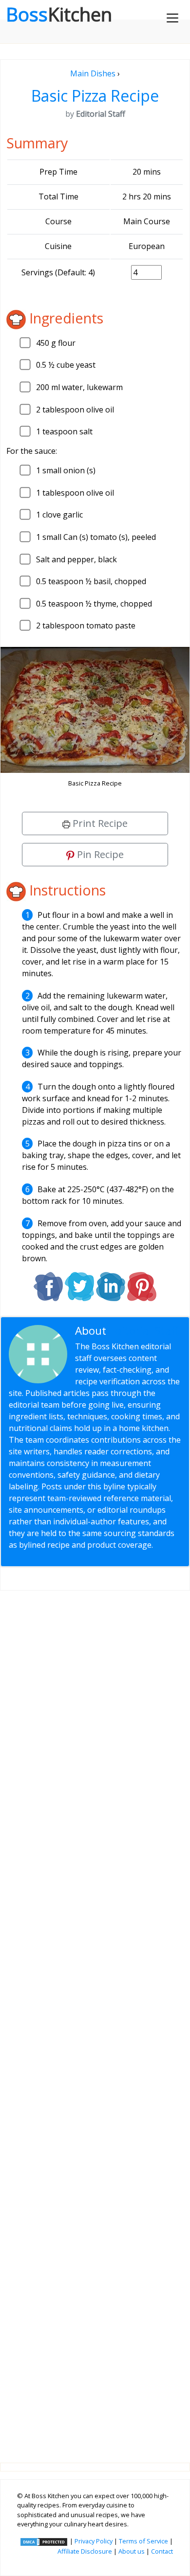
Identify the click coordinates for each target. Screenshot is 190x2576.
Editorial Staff (144, 1331)
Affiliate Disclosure (85, 2551)
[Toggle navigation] (172, 18)
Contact (162, 2551)
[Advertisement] (95, 2019)
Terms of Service (143, 2541)
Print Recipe (99, 823)
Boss (59, 14)
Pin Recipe (99, 854)
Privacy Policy (94, 2541)
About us (132, 2551)
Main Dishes (93, 73)
